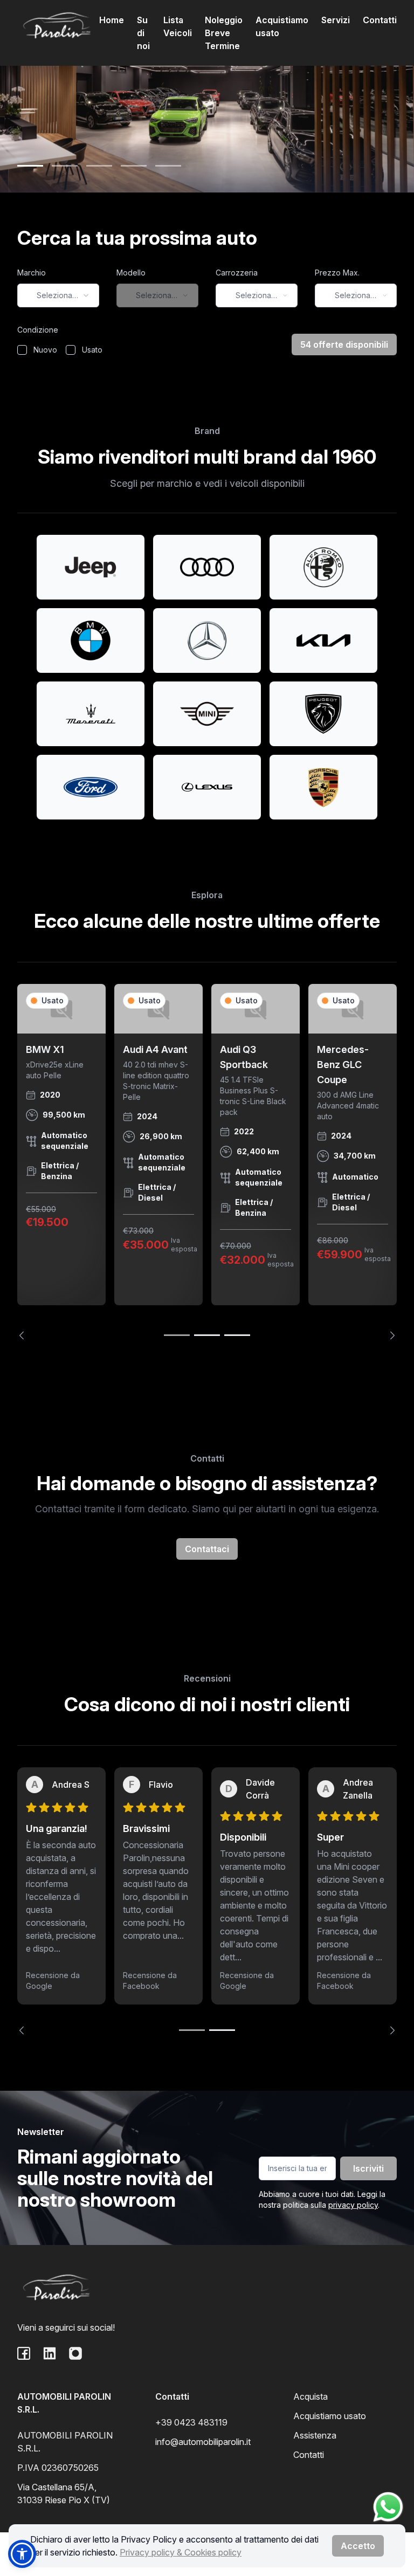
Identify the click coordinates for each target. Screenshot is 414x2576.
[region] (207, 1162)
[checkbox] (22, 350)
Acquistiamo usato (282, 26)
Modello (131, 273)
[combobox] (58, 295)
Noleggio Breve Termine (224, 33)
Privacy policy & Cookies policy (181, 2552)
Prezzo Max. (337, 273)
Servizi (336, 20)
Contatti (380, 20)
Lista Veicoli (178, 26)
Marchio (32, 273)
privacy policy (353, 2205)
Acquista (310, 2396)
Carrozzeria (237, 273)
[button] (22, 2554)
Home (112, 20)
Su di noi (143, 33)
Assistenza (315, 2435)
